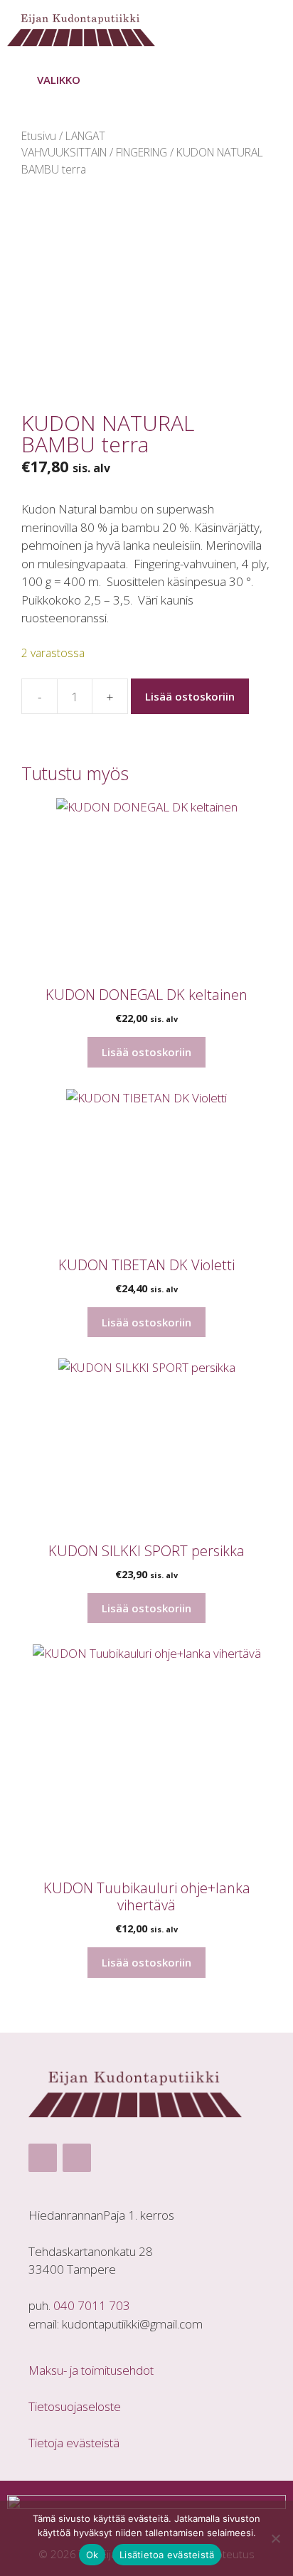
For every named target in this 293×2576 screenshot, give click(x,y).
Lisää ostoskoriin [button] (146, 1052)
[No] (275, 2538)
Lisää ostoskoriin (190, 696)
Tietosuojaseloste (75, 2406)
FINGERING (142, 152)
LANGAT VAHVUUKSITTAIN (64, 144)
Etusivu (39, 136)
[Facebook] (43, 2158)
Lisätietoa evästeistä (167, 2555)
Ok (92, 2555)
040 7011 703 (92, 2305)
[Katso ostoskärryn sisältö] (270, 27)
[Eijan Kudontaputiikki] (85, 27)
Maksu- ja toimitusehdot (91, 2370)
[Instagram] (77, 2158)
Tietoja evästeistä (74, 2443)
